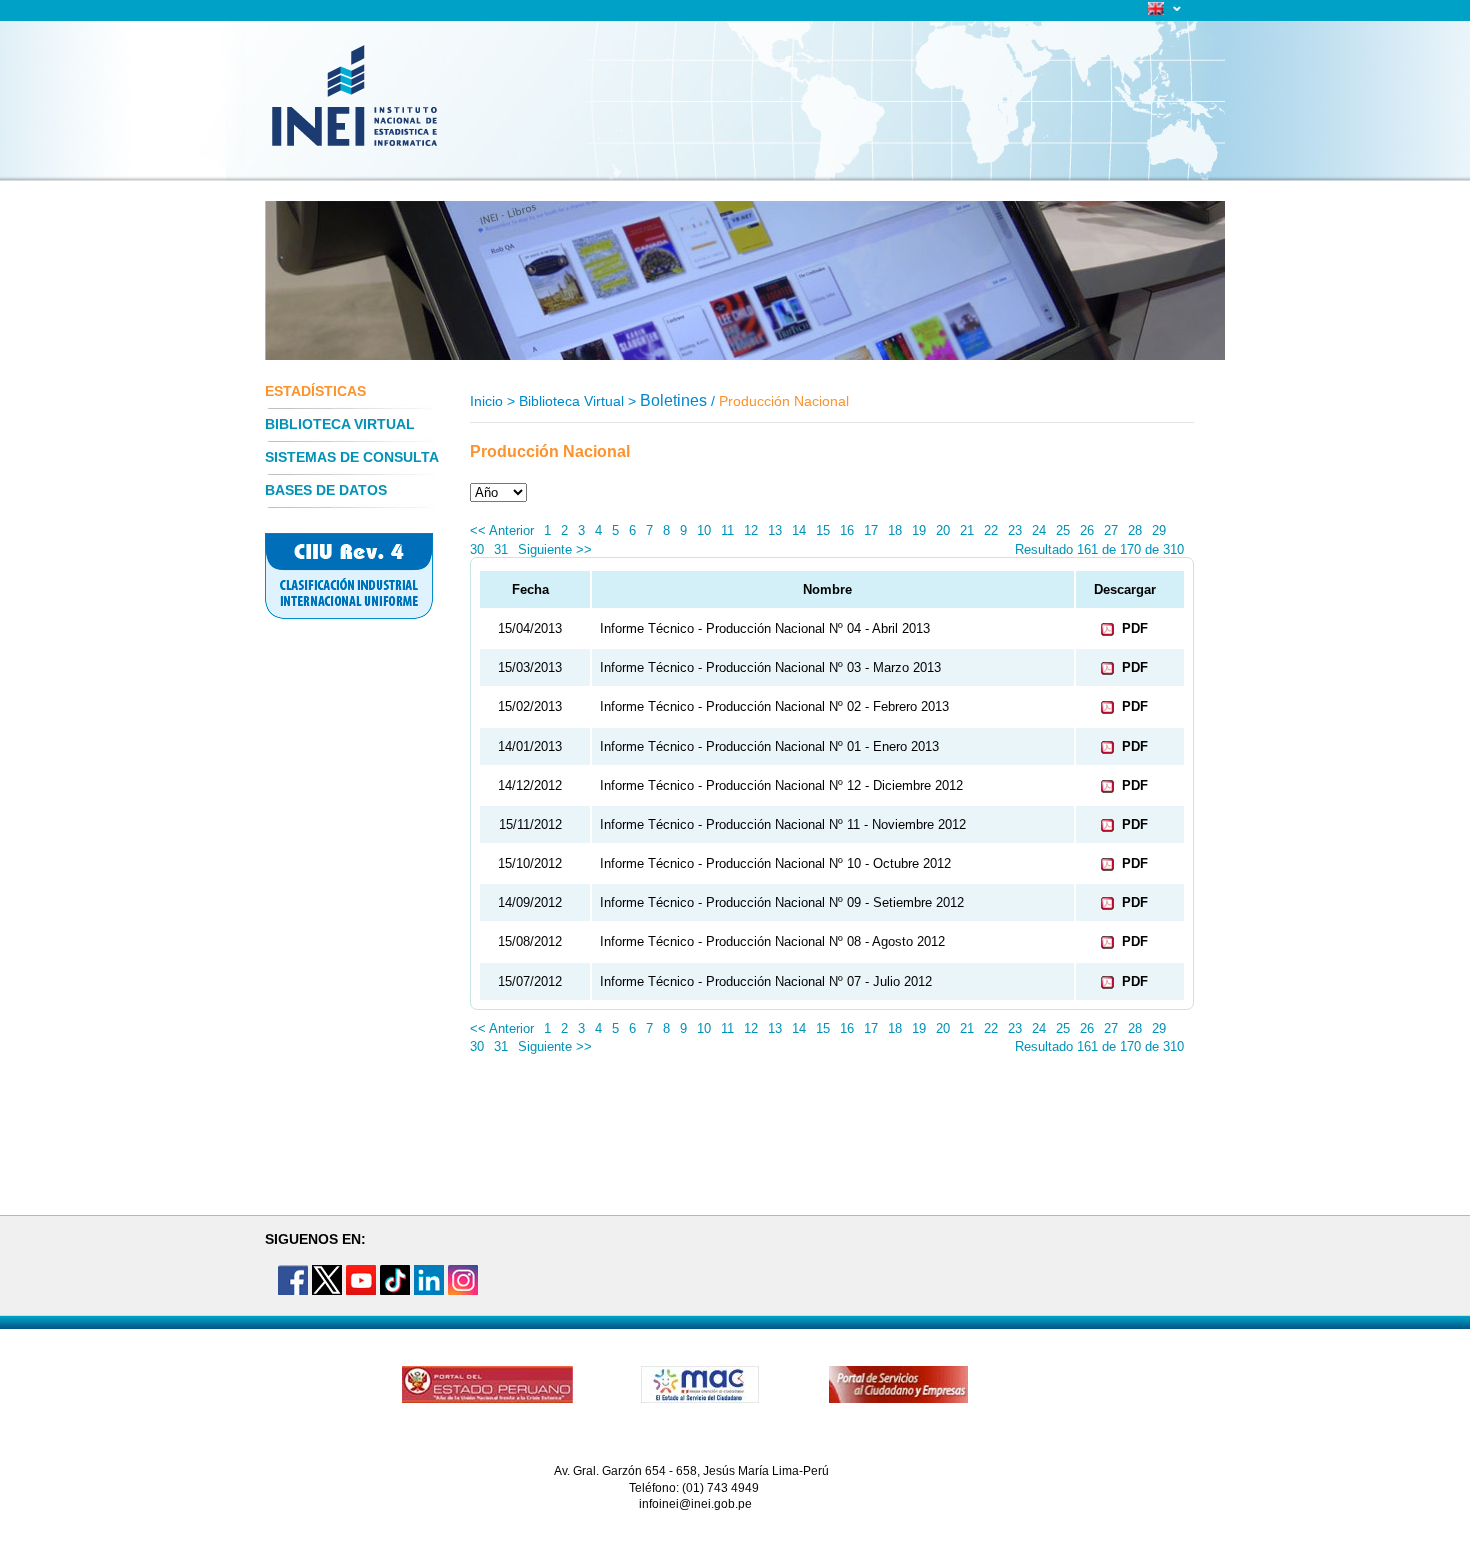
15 (823, 530)
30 (477, 549)
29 (1159, 530)
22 (991, 530)
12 (751, 530)
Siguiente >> (555, 549)
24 (1039, 530)
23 (1015, 530)
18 (895, 530)
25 (1063, 530)
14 (799, 530)
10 (704, 530)
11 (727, 530)
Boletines (673, 400)
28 (1135, 530)
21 (967, 530)
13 (775, 530)
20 (943, 530)
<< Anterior (502, 530)
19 (919, 530)
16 (847, 530)
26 (1087, 530)
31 (501, 549)
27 (1111, 530)
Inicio (486, 401)
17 (871, 530)
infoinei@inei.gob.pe (695, 1504)
